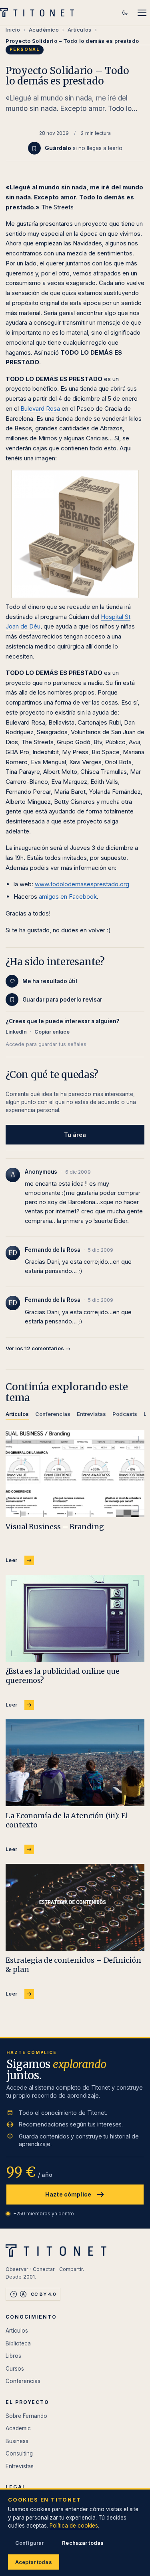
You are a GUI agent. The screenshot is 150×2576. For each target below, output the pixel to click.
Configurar (29, 2543)
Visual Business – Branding (55, 1527)
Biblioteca (18, 2343)
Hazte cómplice (68, 2194)
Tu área (75, 1135)
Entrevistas (20, 2466)
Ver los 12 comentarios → (38, 1348)
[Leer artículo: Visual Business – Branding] (75, 1474)
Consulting (19, 2454)
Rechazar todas (83, 2543)
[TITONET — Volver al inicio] (39, 13)
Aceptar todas (34, 2562)
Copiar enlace (52, 1032)
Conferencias (23, 2381)
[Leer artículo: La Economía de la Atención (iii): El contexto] (75, 1763)
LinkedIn (16, 1032)
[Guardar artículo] (34, 148)
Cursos (15, 2369)
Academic (18, 2428)
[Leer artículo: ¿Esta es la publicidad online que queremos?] (75, 1618)
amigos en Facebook (68, 896)
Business (17, 2441)
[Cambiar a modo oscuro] (125, 13)
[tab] (17, 1415)
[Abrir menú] (142, 13)
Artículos (80, 30)
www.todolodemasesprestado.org (82, 884)
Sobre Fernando (26, 2416)
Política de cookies (74, 2526)
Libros (13, 2356)
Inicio (13, 30)
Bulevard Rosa (40, 409)
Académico (44, 30)
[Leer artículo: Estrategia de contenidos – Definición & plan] (75, 1907)
